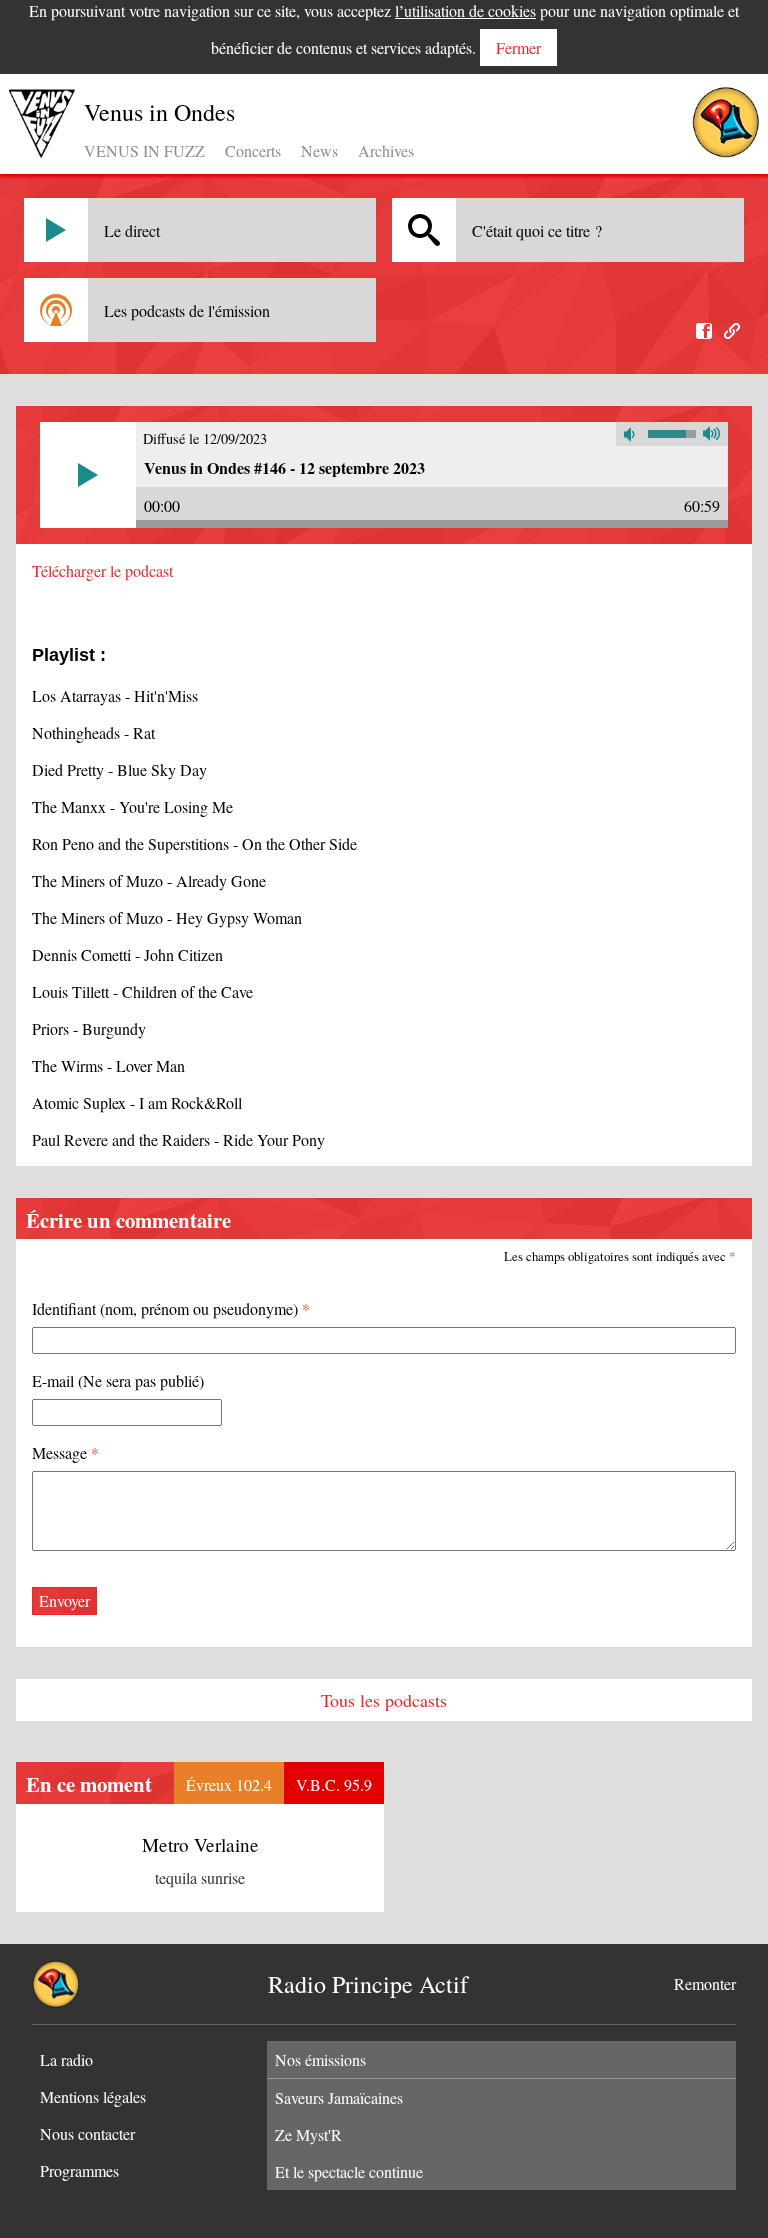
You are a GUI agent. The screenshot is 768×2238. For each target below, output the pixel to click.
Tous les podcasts (384, 1700)
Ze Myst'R (308, 2134)
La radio (66, 2059)
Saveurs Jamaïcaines (339, 2097)
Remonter (705, 1983)
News (319, 150)
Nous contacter (87, 2133)
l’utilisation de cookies (465, 10)
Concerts (253, 150)
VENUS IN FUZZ (144, 150)
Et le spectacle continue (349, 2171)
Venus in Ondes (159, 112)
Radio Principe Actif (368, 1984)
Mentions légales (93, 2096)
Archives (386, 150)
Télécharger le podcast (102, 570)
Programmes (79, 2170)
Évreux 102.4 (229, 1784)
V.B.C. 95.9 (334, 1784)
